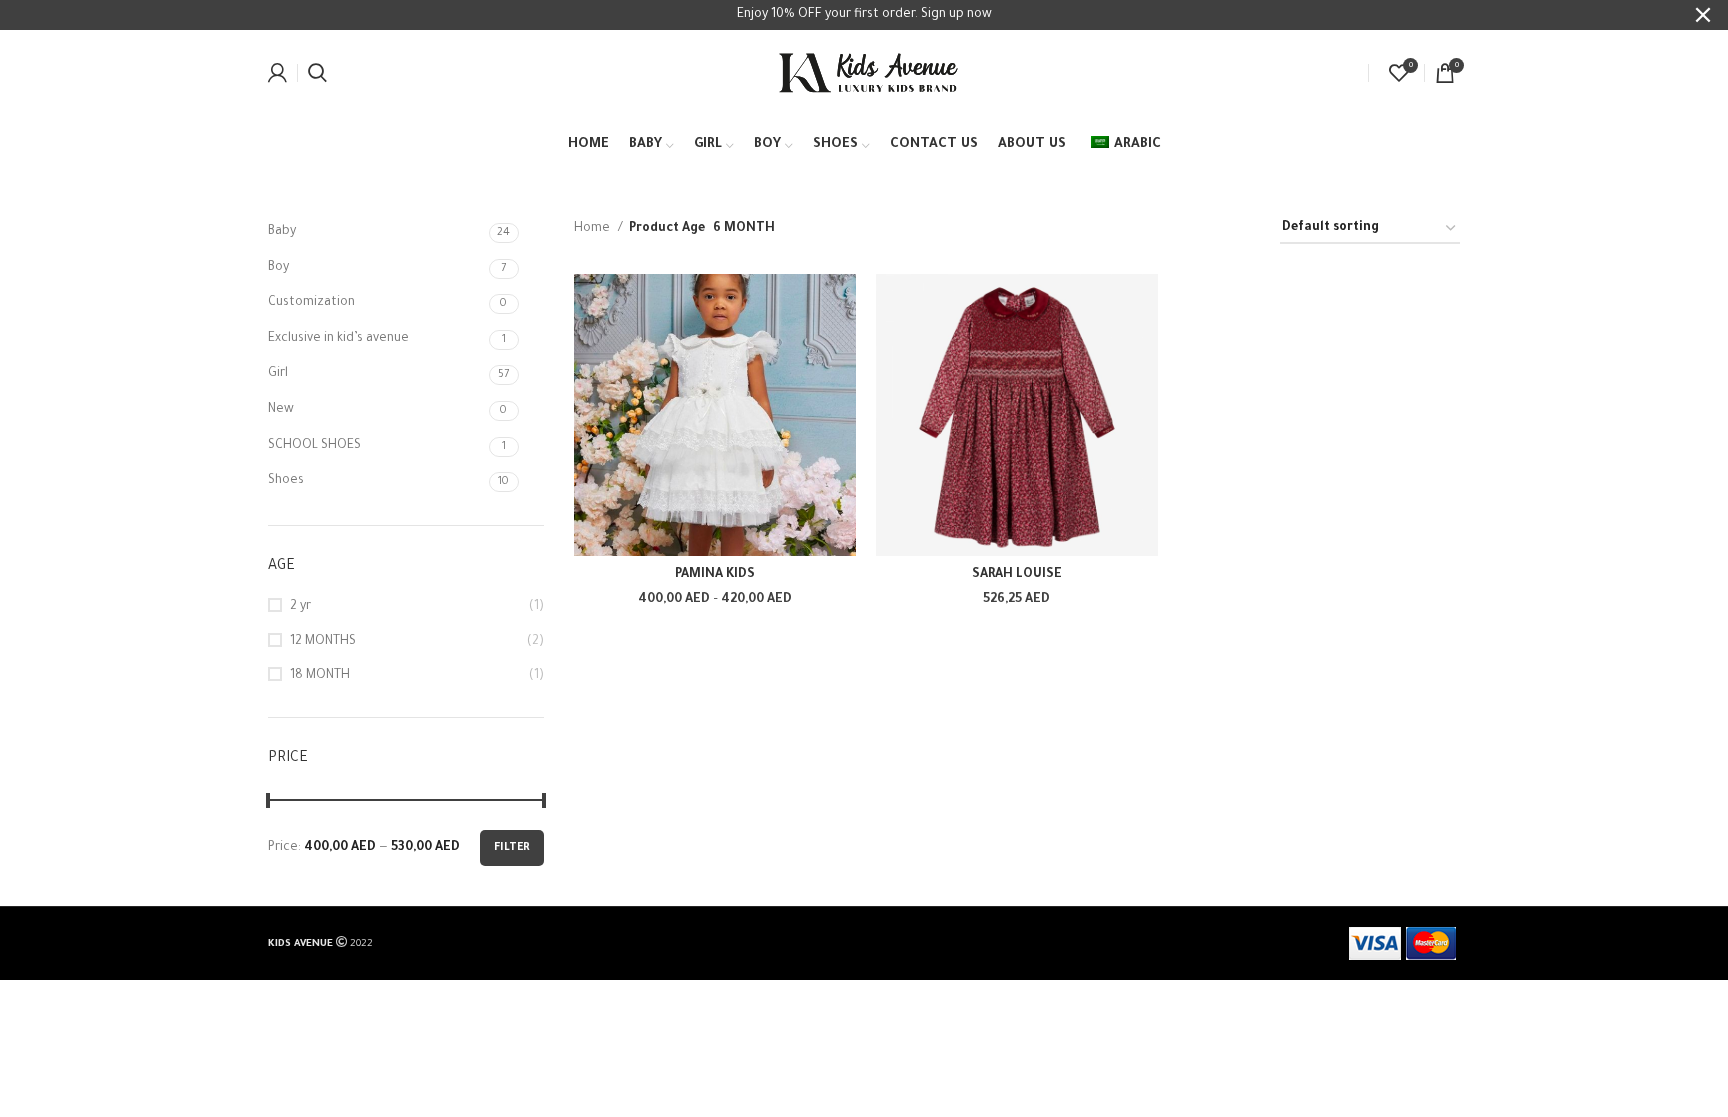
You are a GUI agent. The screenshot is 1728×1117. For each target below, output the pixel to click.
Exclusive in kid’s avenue (338, 339)
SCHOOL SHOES (314, 446)
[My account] (277, 73)
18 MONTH (320, 676)
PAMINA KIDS (715, 575)
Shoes (286, 481)
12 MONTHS (323, 642)
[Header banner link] (834, 15)
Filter (512, 848)
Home (593, 229)
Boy (278, 268)
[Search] (317, 73)
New (281, 410)
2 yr (300, 607)
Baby (282, 232)
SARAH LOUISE (1017, 575)
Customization (311, 303)
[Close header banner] (1703, 15)
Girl (278, 374)
